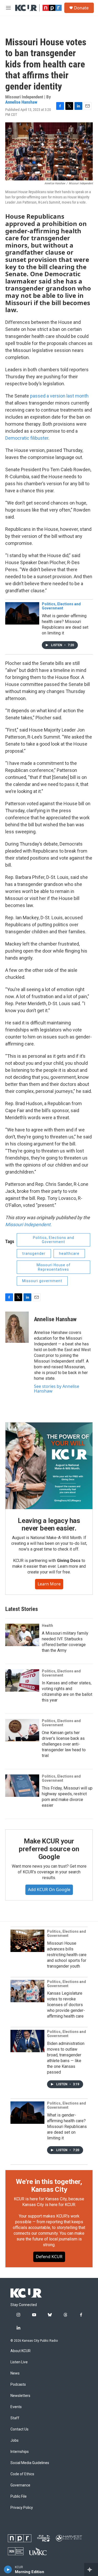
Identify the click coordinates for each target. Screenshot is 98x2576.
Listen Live (19, 2362)
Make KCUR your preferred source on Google (49, 1849)
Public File (19, 2496)
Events (16, 2407)
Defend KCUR (49, 2257)
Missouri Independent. (28, 1224)
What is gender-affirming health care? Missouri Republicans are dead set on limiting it (67, 2127)
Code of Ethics (22, 2474)
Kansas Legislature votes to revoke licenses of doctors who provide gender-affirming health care (66, 2005)
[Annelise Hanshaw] (17, 1327)
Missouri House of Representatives (54, 1267)
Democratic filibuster (27, 438)
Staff (15, 2418)
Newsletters (20, 2396)
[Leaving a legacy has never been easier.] (49, 1466)
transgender (34, 1254)
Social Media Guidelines (30, 2463)
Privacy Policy (22, 2508)
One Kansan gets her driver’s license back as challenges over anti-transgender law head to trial (64, 1744)
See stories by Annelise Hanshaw (57, 1389)
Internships (20, 2452)
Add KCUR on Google (49, 1890)
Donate (81, 8)
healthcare (69, 1254)
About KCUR (21, 2351)
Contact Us (19, 2429)
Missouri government (42, 1281)
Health (47, 1626)
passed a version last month (59, 396)
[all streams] (91, 2569)
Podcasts (18, 2385)
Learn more (49, 1584)
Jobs (15, 2440)
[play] (8, 2569)
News (15, 2373)
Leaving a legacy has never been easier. (49, 1525)
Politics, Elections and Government (61, 606)
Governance (20, 2485)
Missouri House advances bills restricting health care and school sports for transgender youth (67, 1955)
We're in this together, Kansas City (49, 2185)
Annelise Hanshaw (21, 102)
